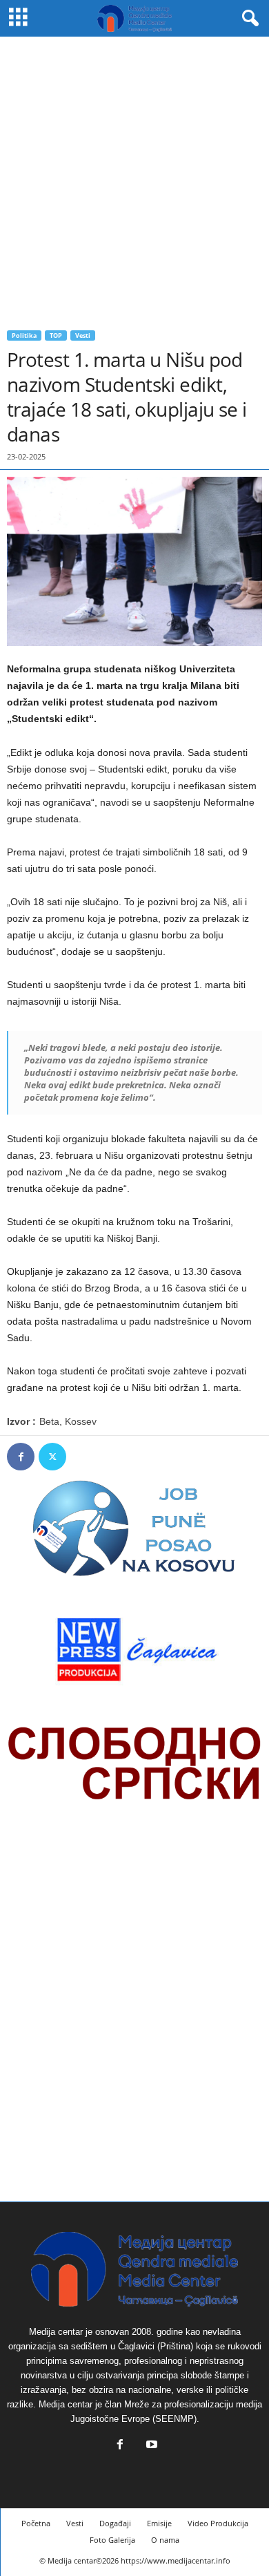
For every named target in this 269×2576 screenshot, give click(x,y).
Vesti (83, 335)
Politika (24, 335)
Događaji (115, 2523)
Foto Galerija (112, 2540)
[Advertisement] (134, 178)
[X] (52, 1457)
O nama (165, 2540)
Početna (36, 2523)
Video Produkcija (218, 2523)
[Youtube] (150, 2446)
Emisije (159, 2523)
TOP (56, 335)
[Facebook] (21, 1457)
